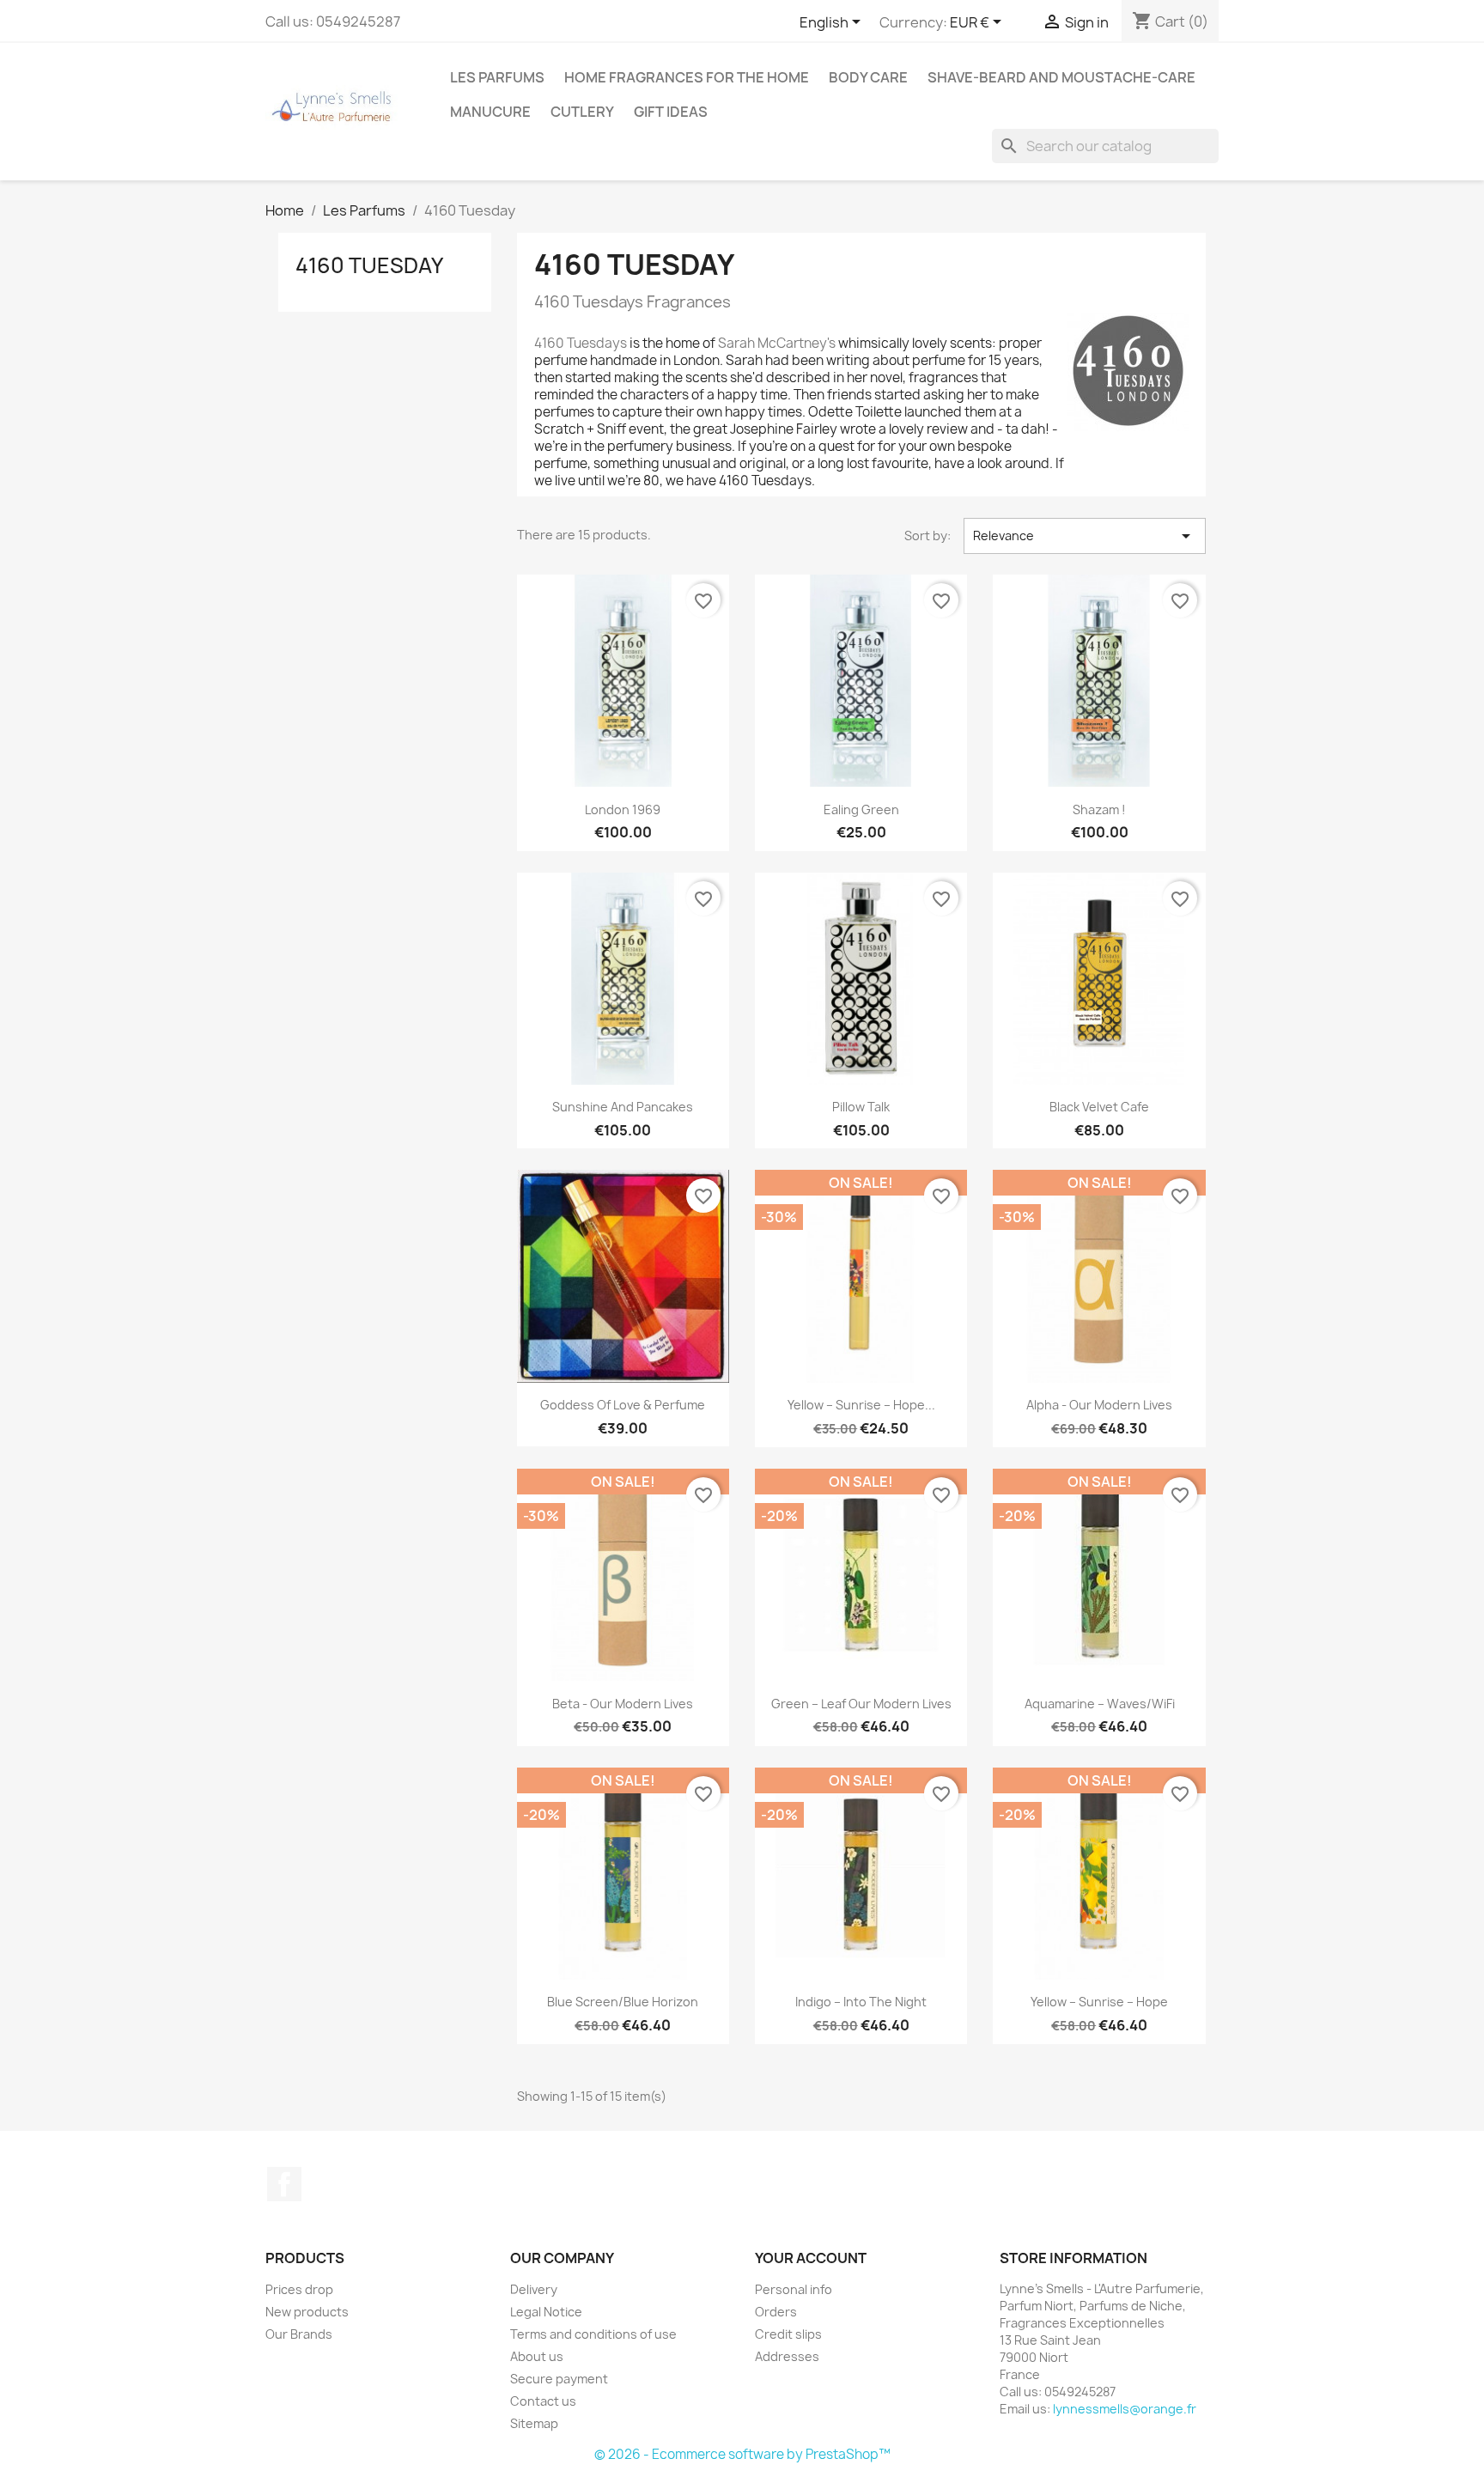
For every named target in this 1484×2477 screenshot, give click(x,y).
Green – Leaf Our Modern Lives (861, 1704)
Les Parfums (497, 77)
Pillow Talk (861, 1107)
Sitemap (534, 2423)
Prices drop (299, 2289)
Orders (776, 2312)
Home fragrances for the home (687, 77)
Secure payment (559, 2379)
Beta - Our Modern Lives (623, 1704)
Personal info (794, 2289)
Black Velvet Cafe (1099, 1107)
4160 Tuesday (369, 265)
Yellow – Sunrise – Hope (1099, 2002)
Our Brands (299, 2334)
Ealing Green (861, 809)
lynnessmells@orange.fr (1125, 2409)
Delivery (534, 2289)
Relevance (1085, 536)
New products (307, 2312)
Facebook (284, 2184)
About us (537, 2356)
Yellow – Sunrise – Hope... (861, 1405)
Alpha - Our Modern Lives (1099, 1405)
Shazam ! (1099, 809)
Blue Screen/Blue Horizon (623, 2002)
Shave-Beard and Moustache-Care (1061, 77)
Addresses (787, 2356)
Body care (868, 77)
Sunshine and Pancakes (623, 1107)
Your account (811, 2258)
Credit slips (788, 2334)
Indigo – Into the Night (861, 2002)
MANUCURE (490, 112)
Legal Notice (546, 2312)
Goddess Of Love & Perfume (623, 1405)
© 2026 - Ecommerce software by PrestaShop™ (742, 2454)
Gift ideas (671, 112)
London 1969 (623, 809)
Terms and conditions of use (593, 2334)
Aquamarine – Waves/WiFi (1100, 1704)
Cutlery (582, 112)
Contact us (543, 2401)
